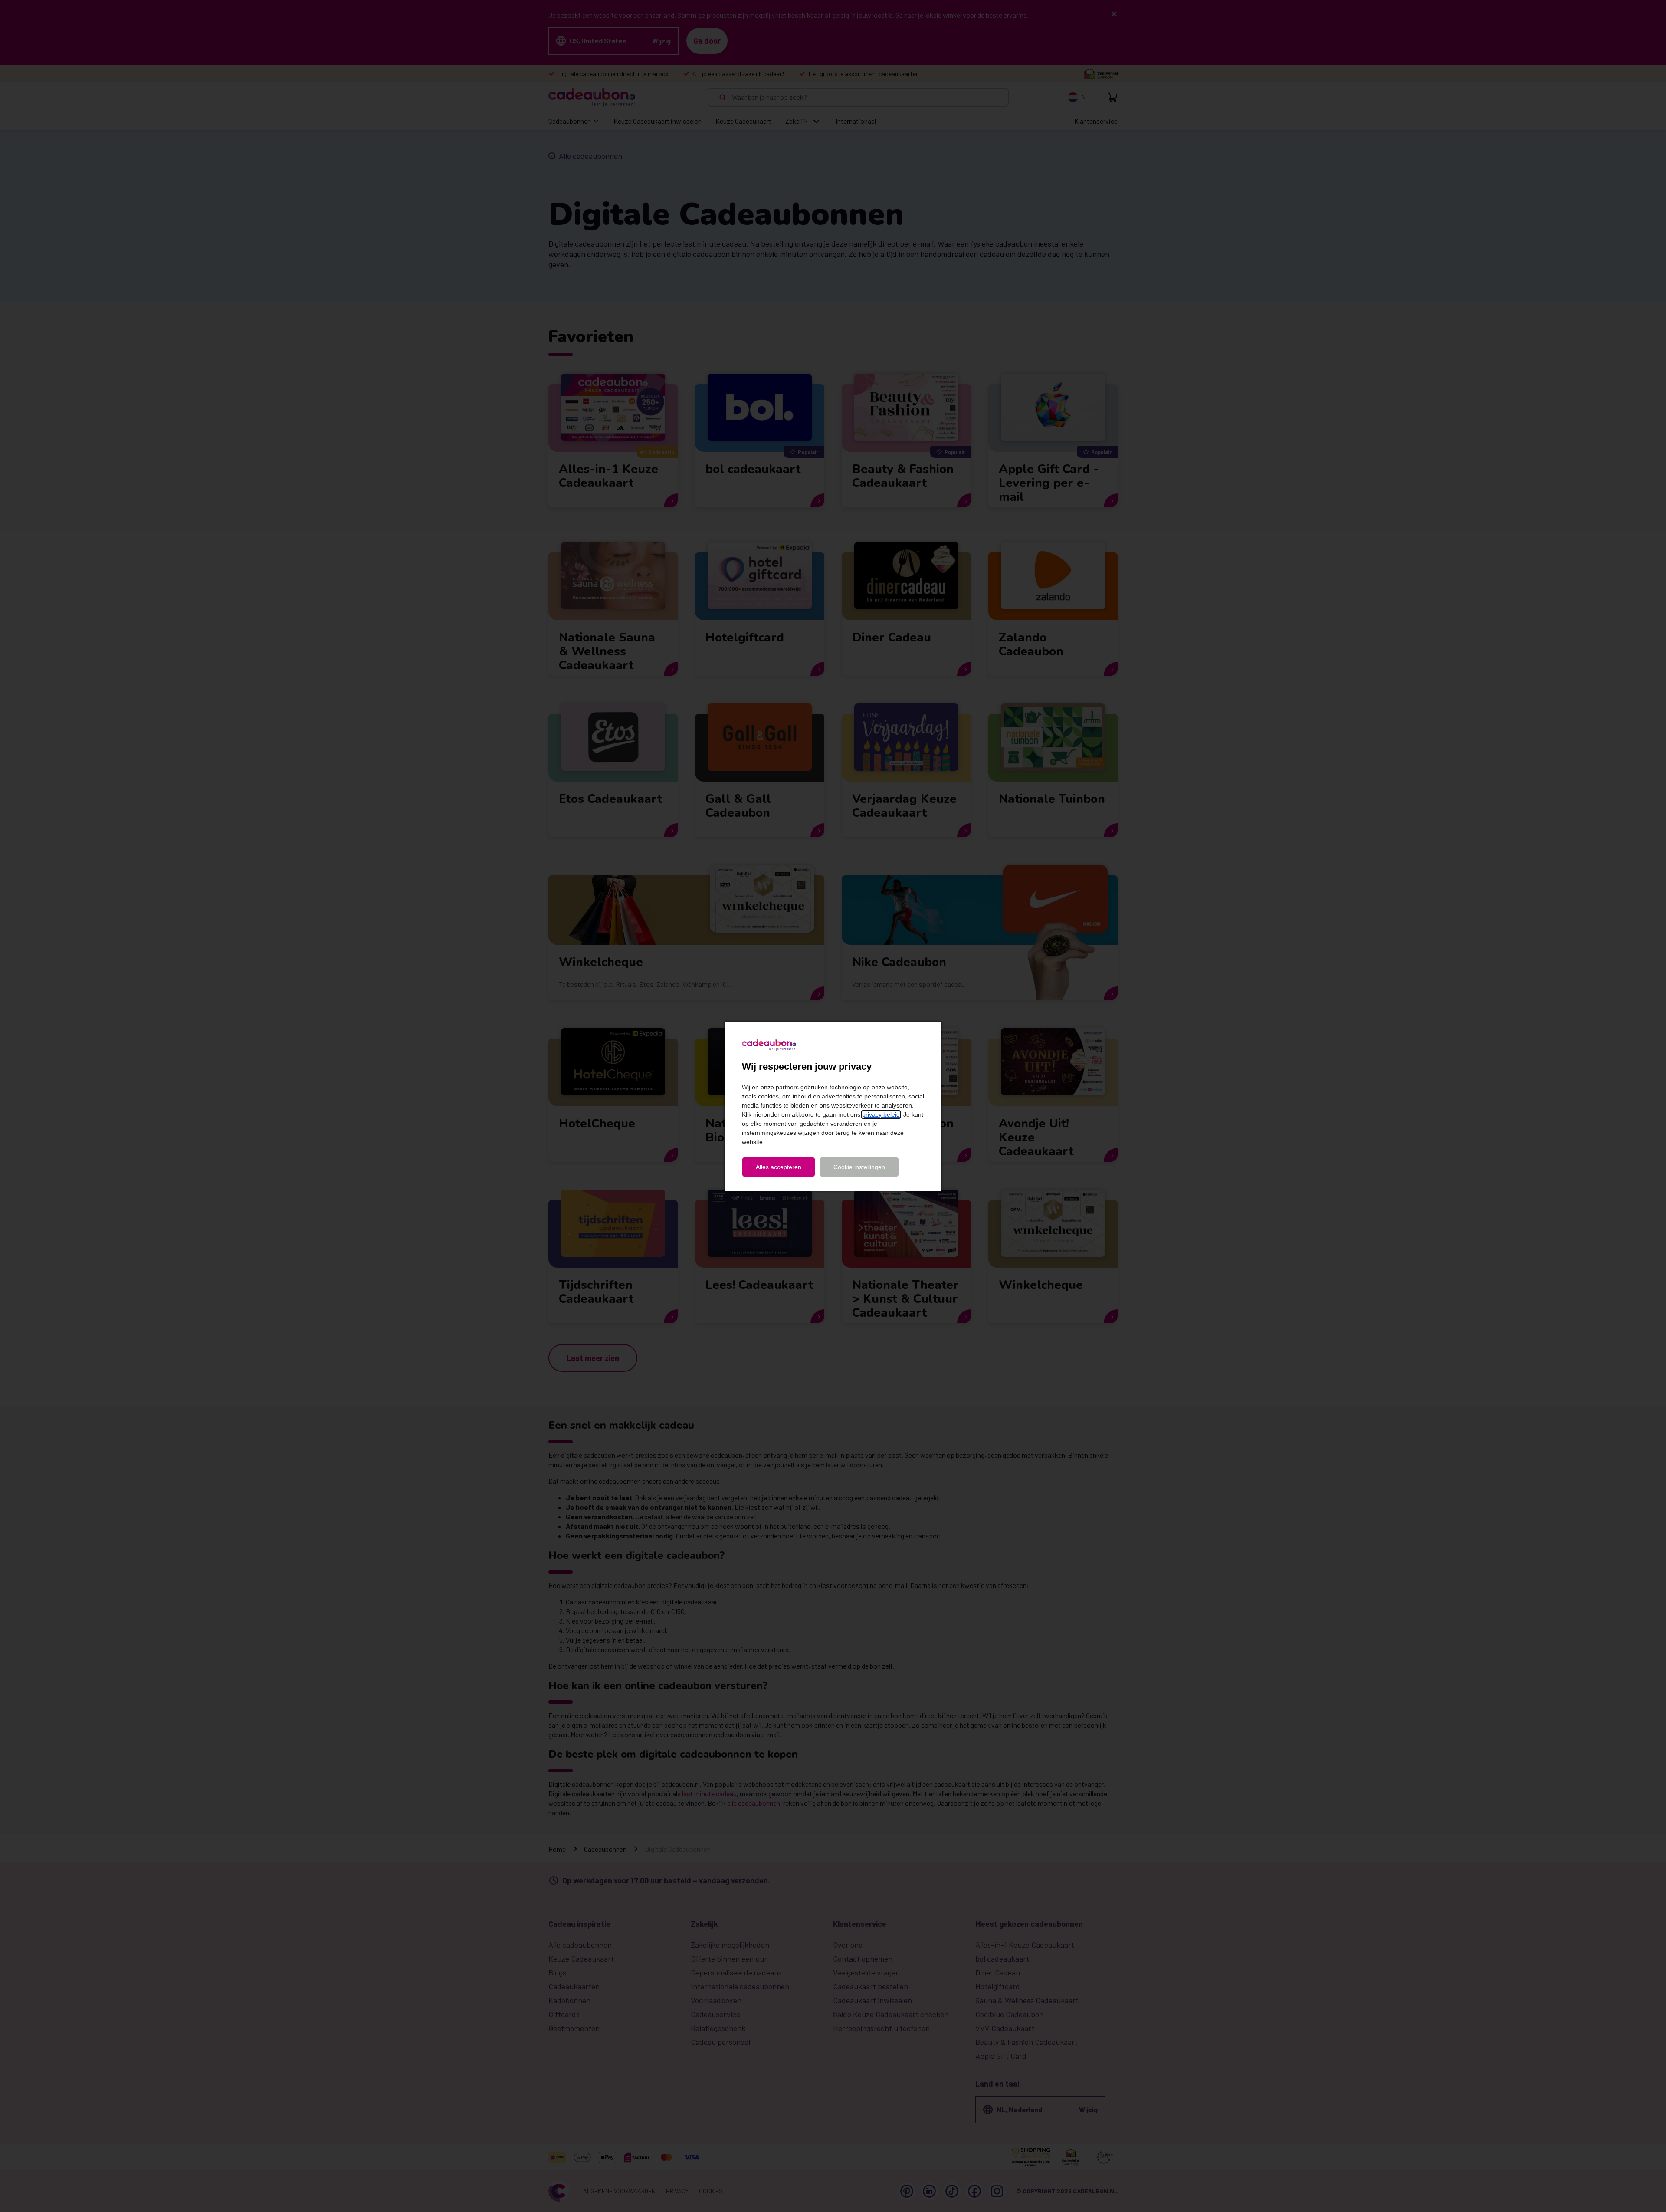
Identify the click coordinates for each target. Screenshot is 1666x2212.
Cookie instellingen (859, 1167)
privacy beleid (881, 1114)
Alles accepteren (779, 1167)
